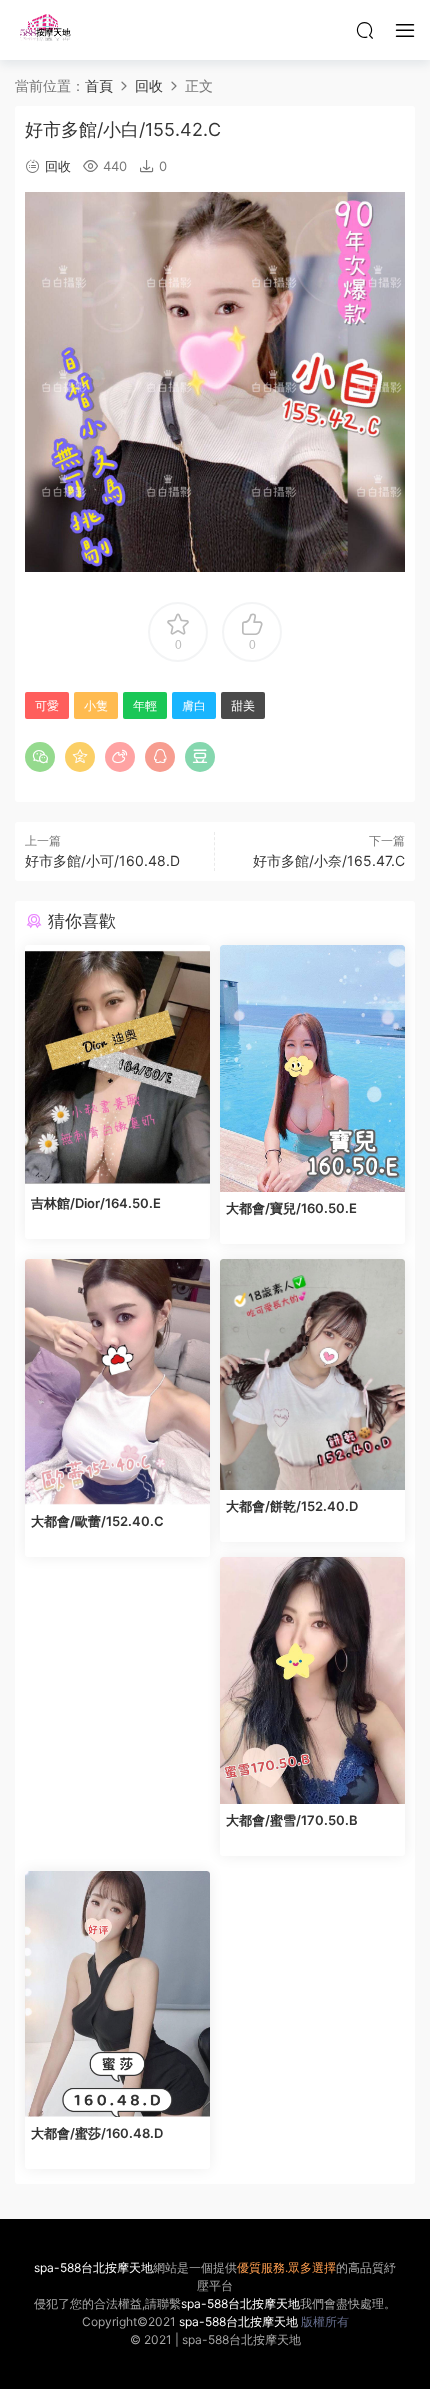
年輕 (145, 705)
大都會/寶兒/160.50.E (291, 1208)
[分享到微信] (40, 757)
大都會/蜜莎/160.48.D (97, 2133)
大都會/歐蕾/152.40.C (97, 1521)
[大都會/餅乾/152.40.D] (312, 1374)
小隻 (96, 705)
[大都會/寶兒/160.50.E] (312, 1068)
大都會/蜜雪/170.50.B (292, 1820)
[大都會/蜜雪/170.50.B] (312, 1680)
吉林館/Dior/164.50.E (96, 1203)
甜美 (243, 705)
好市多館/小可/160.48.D (102, 860)
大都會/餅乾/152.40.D (292, 1506)
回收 (58, 166)
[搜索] (365, 30)
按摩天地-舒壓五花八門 (45, 30)
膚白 (194, 705)
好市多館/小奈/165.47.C (329, 860)
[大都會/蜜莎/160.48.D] (117, 1994)
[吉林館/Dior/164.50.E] (117, 1066)
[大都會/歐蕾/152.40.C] (117, 1382)
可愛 (47, 705)
